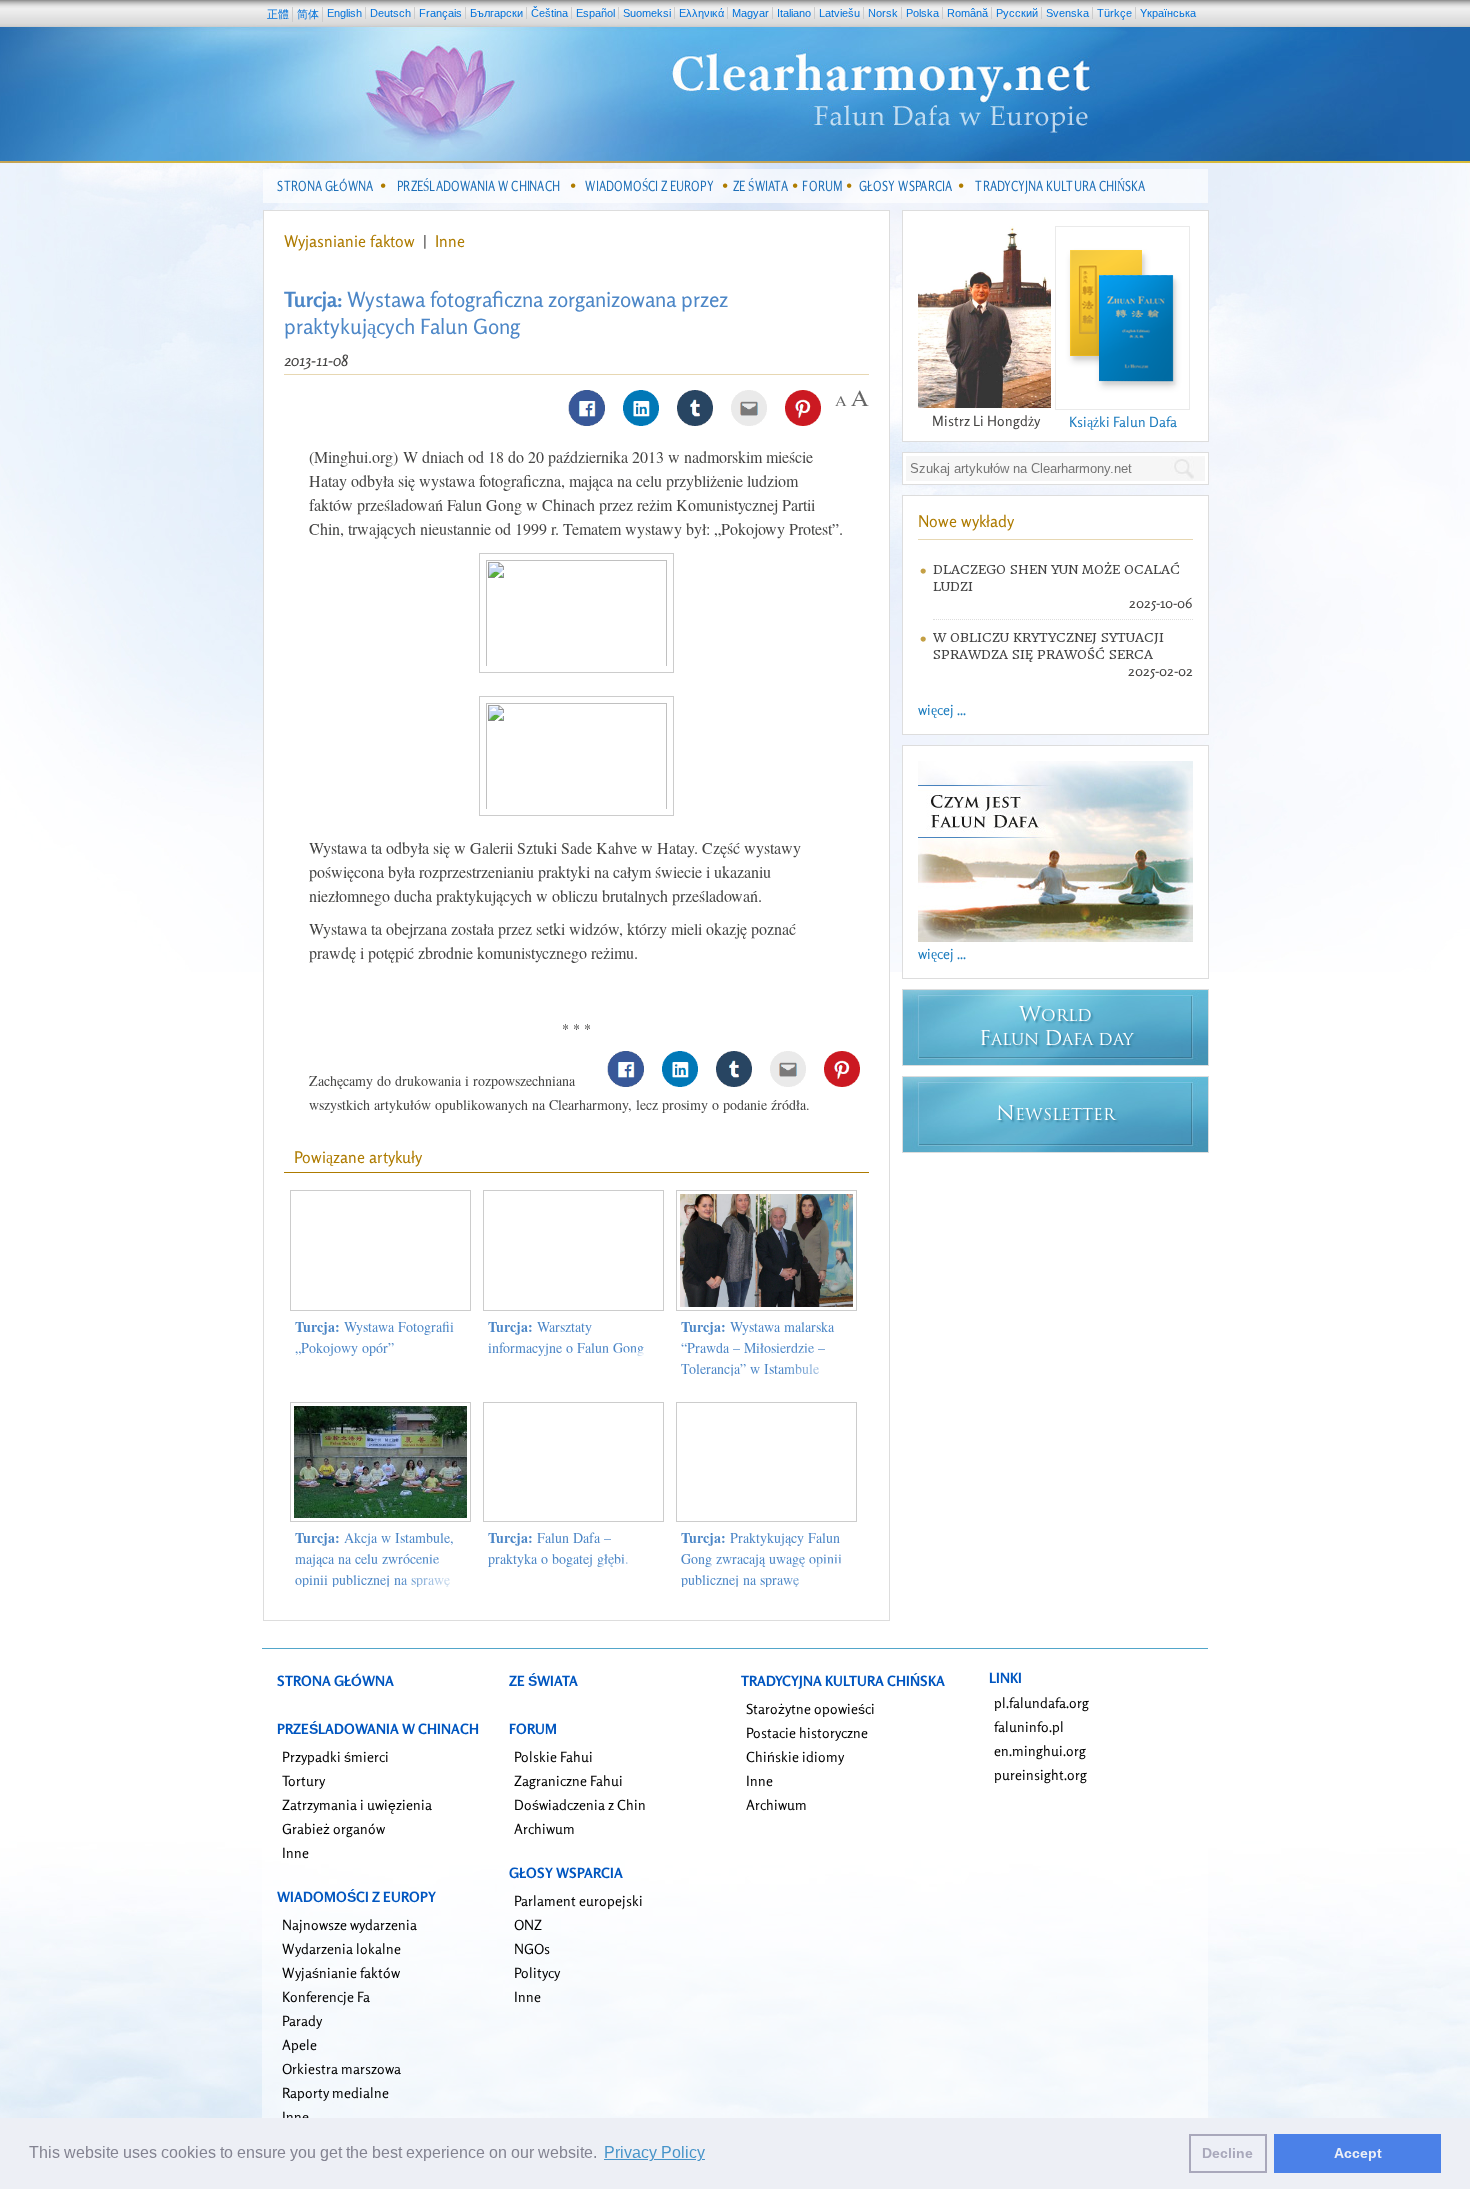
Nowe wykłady (966, 521)
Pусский (1017, 13)
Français (440, 13)
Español (595, 13)
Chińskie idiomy (795, 1756)
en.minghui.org (1040, 1750)
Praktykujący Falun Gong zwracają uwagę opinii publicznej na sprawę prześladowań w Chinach (761, 1569)
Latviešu (839, 13)
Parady (302, 2020)
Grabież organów (333, 1828)
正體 (278, 14)
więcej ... (942, 709)
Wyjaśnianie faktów (341, 1972)
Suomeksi (647, 13)
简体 (308, 14)
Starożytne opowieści (810, 1708)
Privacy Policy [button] (654, 2152)
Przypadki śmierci (335, 1756)
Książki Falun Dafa (1123, 421)
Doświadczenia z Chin (580, 1804)
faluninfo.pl (1029, 1726)
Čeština (549, 13)
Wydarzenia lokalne (341, 1948)
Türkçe (1114, 13)
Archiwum (544, 1828)
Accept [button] (1358, 2153)
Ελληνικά (701, 13)
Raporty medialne (335, 2092)
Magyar (750, 13)
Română (967, 13)
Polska (922, 13)
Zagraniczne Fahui (568, 1780)
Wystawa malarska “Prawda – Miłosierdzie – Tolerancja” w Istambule (757, 1347)
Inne (450, 241)
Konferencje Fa (326, 1996)
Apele (299, 2044)
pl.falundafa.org (1041, 1702)
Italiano (794, 13)
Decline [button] (1227, 2153)
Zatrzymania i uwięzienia (357, 1804)
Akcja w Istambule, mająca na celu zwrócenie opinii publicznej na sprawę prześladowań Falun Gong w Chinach (375, 1579)
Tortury (303, 1780)
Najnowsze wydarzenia (349, 1924)
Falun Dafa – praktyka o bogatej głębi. (558, 1548)
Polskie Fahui (553, 1756)
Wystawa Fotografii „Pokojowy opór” (374, 1337)
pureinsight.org (1040, 1774)
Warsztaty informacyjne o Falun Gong (566, 1337)
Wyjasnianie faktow (351, 241)
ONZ (528, 1924)
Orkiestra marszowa (341, 2068)
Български (496, 13)
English (344, 13)
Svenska (1067, 13)
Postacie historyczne (807, 1732)
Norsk (883, 13)
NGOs (532, 1948)
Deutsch (390, 13)
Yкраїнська (1168, 13)
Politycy (537, 1972)
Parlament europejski (578, 1900)
